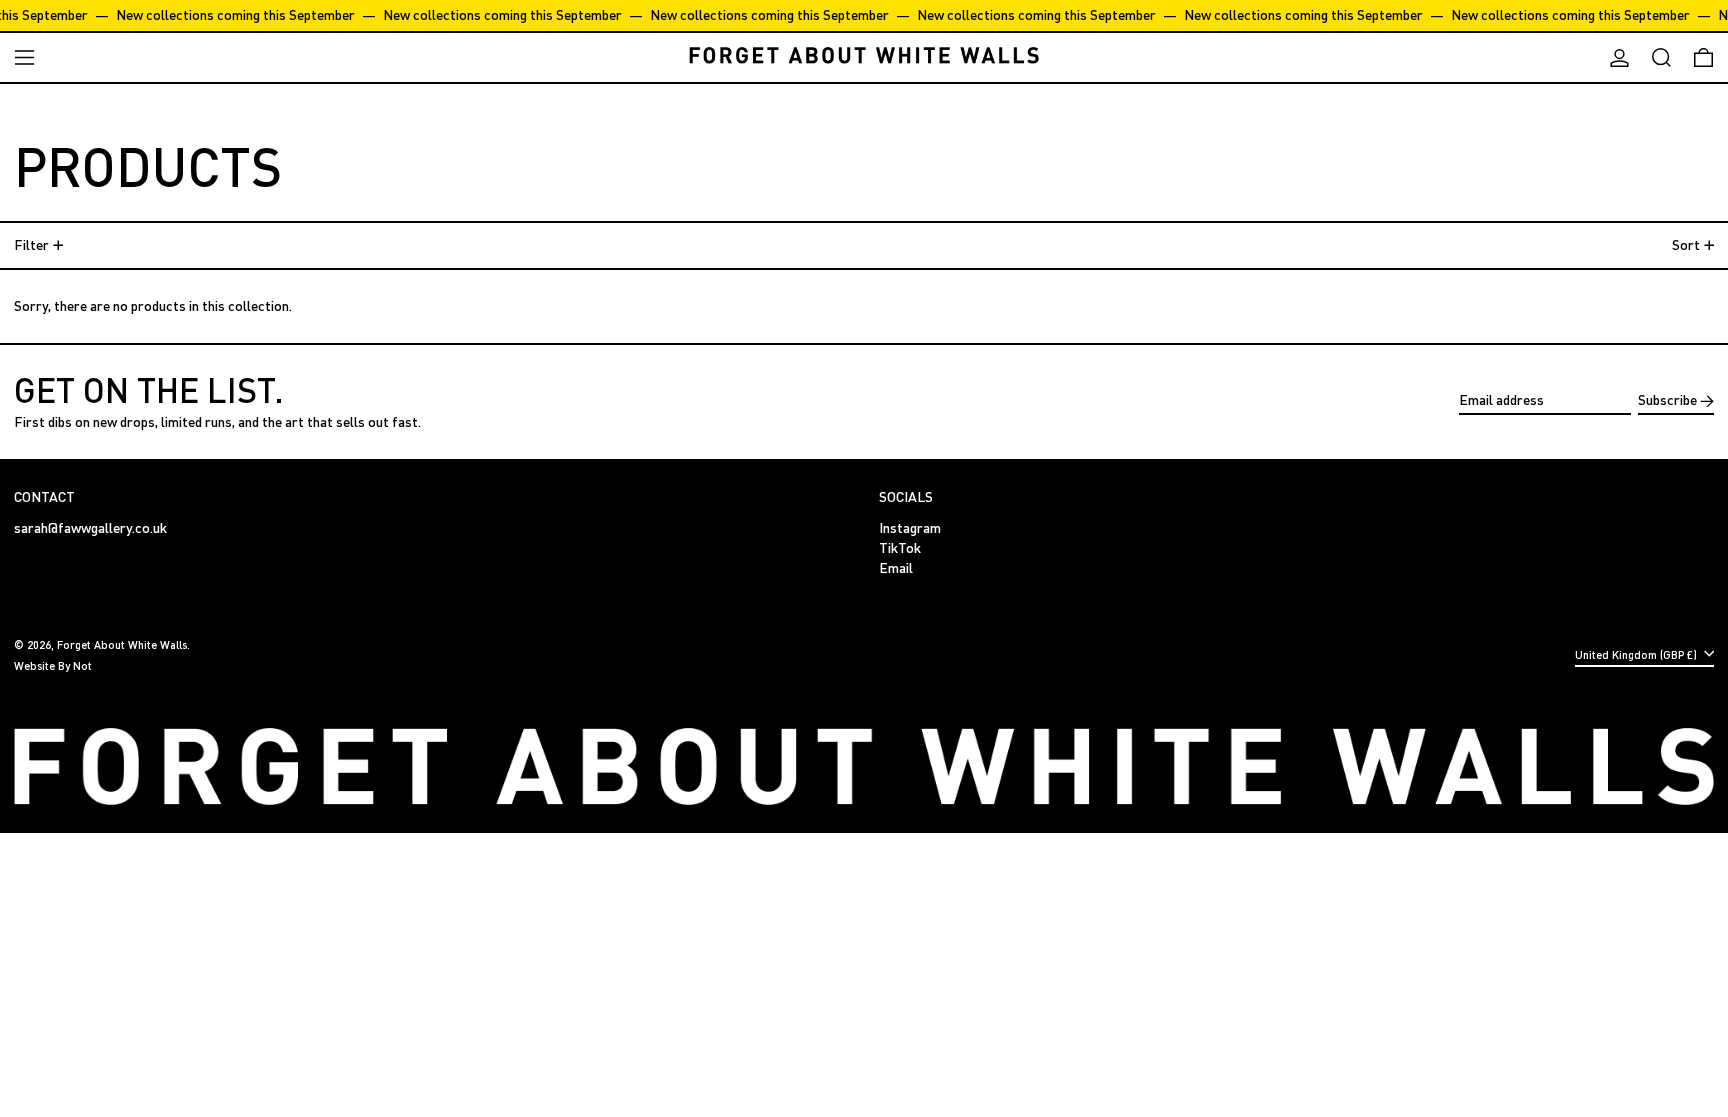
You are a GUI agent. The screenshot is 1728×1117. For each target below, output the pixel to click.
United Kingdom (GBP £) (1637, 654)
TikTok (900, 548)
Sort (1686, 244)
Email (896, 568)
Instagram (910, 528)
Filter (31, 244)
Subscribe (1667, 399)
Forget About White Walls (122, 644)
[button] (1661, 57)
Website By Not (53, 665)
